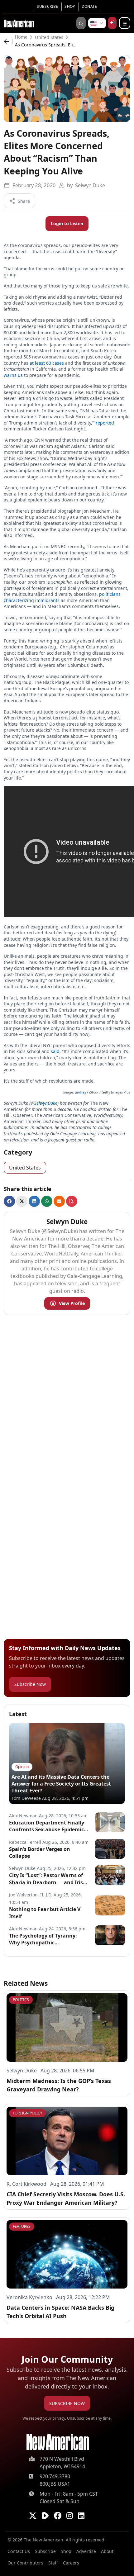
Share (24, 201)
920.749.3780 (55, 2476)
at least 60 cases (47, 363)
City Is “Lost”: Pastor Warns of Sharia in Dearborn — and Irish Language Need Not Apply (48, 1879)
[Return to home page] (58, 2442)
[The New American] (19, 23)
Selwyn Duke (90, 185)
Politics (21, 2000)
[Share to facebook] (9, 1201)
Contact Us (19, 2551)
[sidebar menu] (125, 23)
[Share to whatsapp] (47, 1201)
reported (105, 423)
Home (21, 37)
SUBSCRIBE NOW (67, 2403)
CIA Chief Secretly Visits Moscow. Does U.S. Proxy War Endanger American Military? (66, 2198)
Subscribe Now (30, 1684)
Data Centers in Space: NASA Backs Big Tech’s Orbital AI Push (60, 2312)
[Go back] (8, 41)
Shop (70, 6)
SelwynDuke (46, 1103)
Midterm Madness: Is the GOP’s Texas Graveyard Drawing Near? (59, 2085)
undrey (80, 1092)
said (55, 1051)
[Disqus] (67, 1398)
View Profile (72, 1303)
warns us (13, 375)
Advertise (86, 2551)
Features (22, 2226)
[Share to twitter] (22, 1201)
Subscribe (47, 6)
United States (49, 37)
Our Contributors (25, 2563)
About (107, 2551)
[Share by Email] (59, 1201)
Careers (71, 2563)
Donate (89, 6)
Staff (53, 2563)
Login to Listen (67, 223)
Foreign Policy (28, 2113)
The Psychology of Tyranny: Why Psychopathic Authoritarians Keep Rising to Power (46, 1939)
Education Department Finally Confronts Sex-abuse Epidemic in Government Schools (47, 1826)
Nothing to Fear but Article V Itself (45, 1913)
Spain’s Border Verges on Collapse (40, 1853)
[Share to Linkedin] (34, 1201)
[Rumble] (45, 2516)
